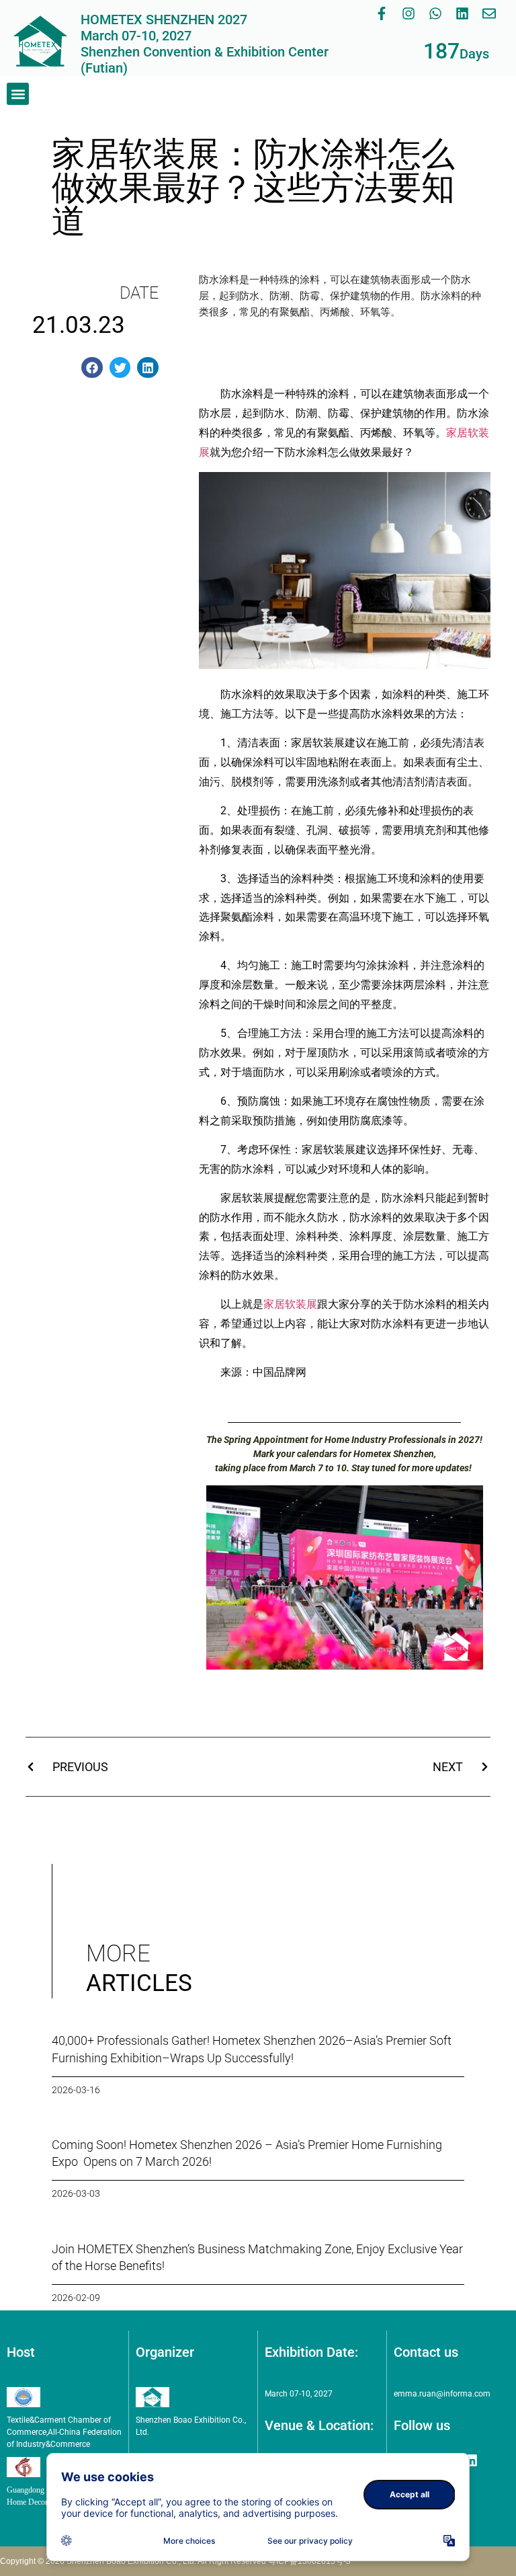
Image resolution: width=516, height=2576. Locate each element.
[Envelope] (489, 13)
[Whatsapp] (435, 13)
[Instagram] (408, 13)
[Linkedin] (462, 13)
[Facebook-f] (382, 13)
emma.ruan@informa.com (442, 2394)
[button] (18, 94)
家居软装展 (290, 1304)
